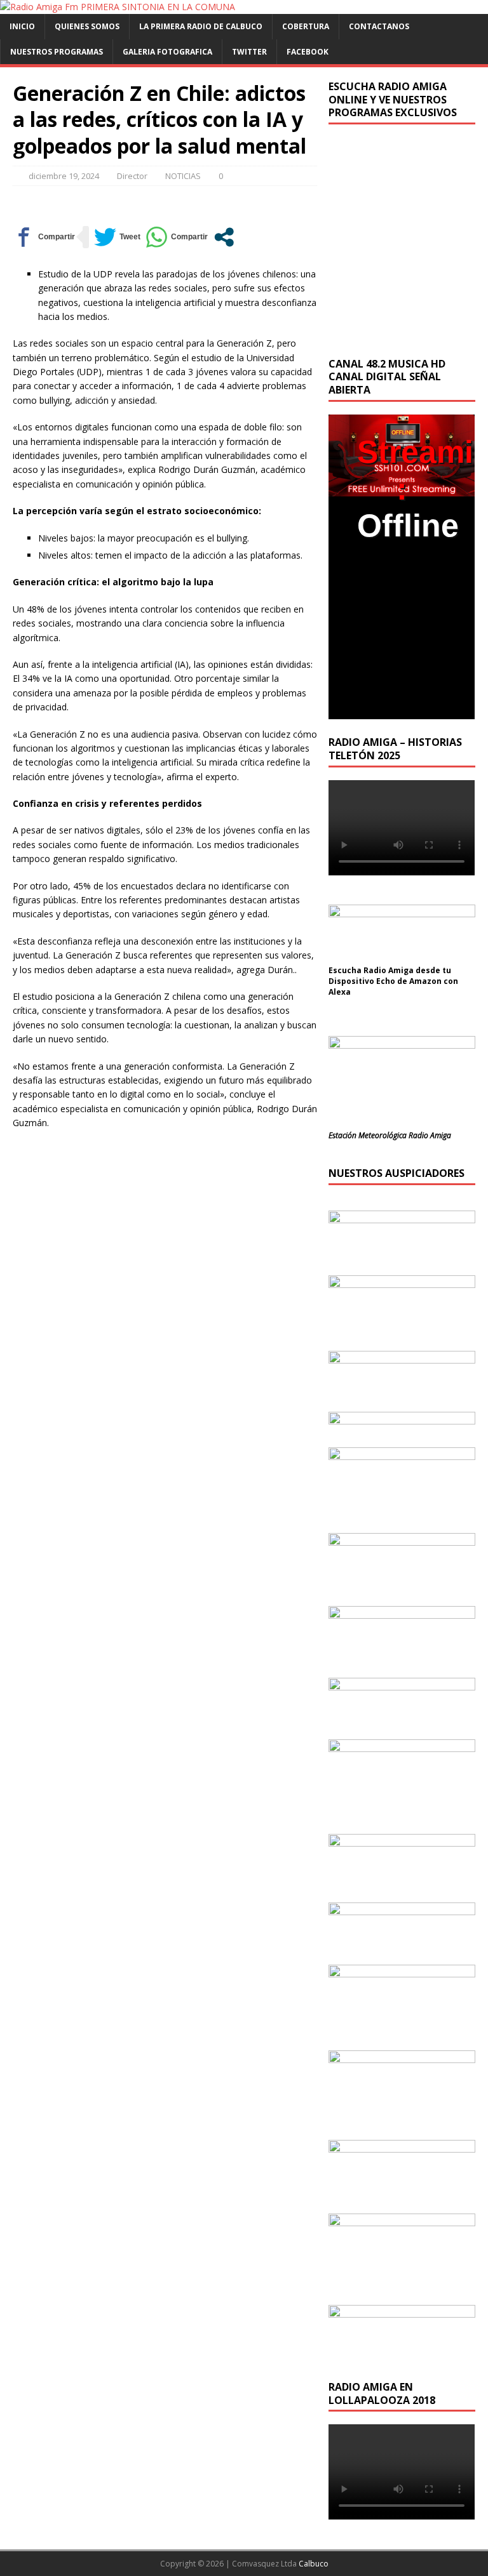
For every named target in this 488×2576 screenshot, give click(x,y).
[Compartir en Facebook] (44, 237)
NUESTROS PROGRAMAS (57, 52)
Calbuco (314, 2564)
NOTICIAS (183, 176)
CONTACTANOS (379, 26)
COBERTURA (306, 26)
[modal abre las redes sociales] (224, 237)
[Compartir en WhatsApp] (177, 237)
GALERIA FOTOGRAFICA (167, 52)
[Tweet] (117, 237)
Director (132, 176)
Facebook (308, 52)
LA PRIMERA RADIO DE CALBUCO (201, 26)
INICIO (22, 26)
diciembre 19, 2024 (64, 176)
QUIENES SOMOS (87, 26)
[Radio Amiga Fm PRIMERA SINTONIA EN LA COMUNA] (118, 7)
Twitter (249, 52)
